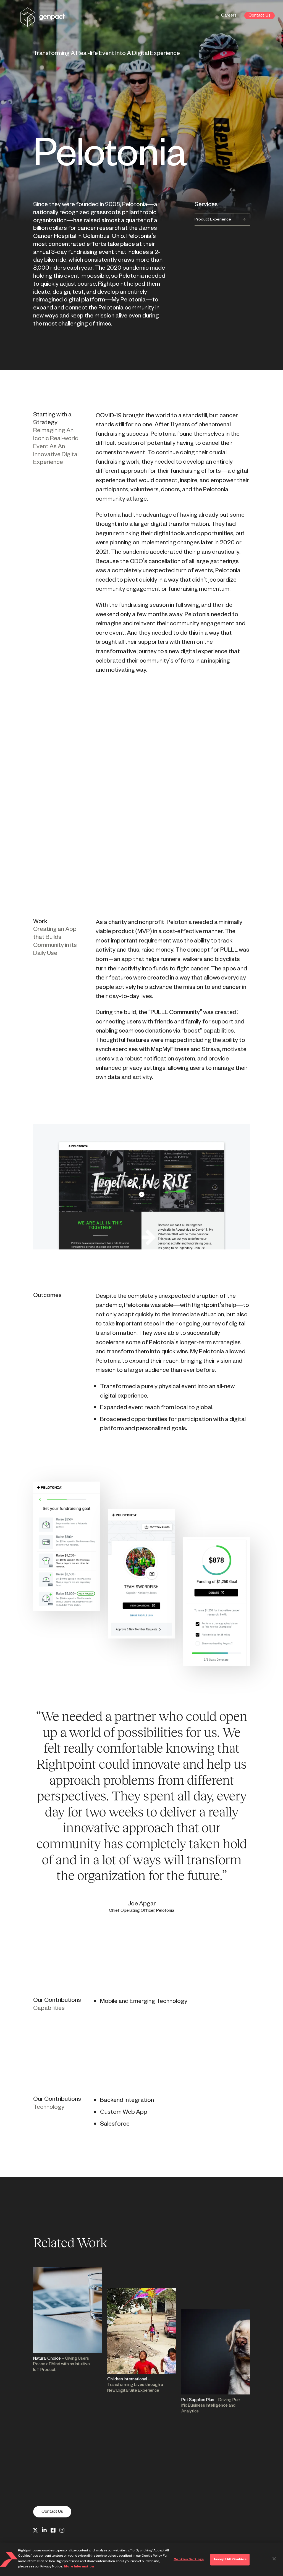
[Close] (274, 2559)
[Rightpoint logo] (43, 23)
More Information (79, 2567)
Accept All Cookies (230, 2559)
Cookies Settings (189, 2559)
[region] (141, 2559)
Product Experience (213, 220)
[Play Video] (141, 796)
